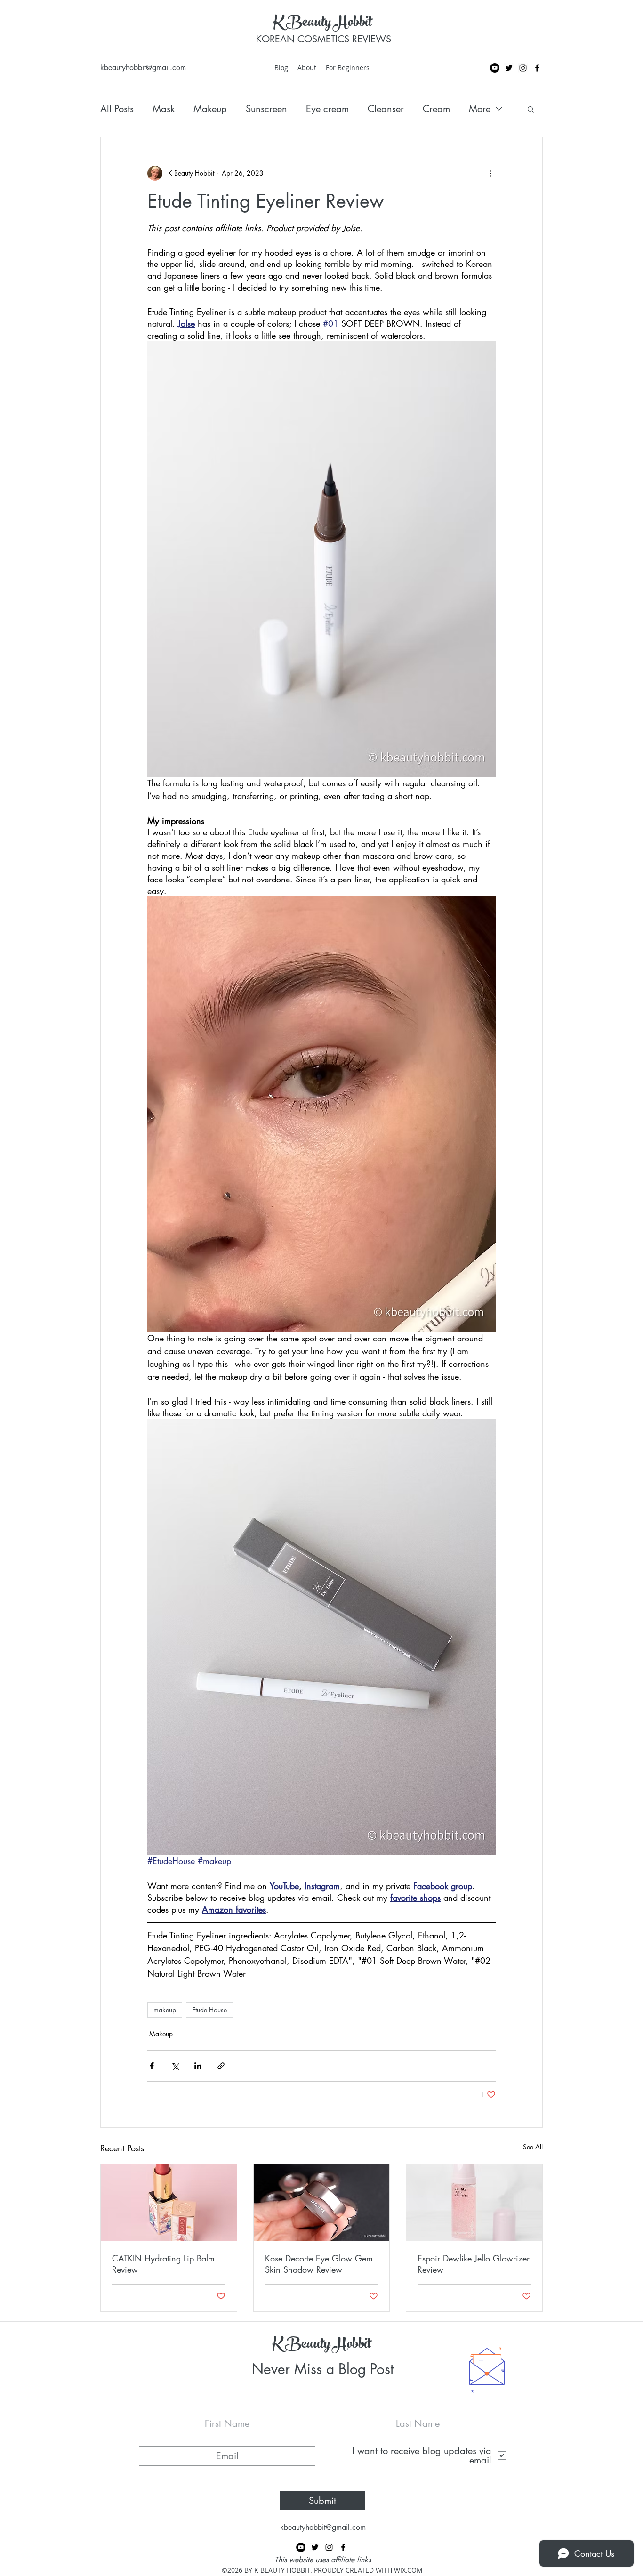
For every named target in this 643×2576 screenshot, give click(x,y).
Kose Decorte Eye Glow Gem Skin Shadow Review (319, 2264)
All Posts (117, 109)
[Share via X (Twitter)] (175, 2066)
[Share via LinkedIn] (198, 2066)
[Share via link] (221, 2066)
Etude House (209, 2010)
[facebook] (537, 68)
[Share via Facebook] (152, 2066)
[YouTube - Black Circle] (495, 68)
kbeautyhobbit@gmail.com (143, 68)
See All (533, 2147)
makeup (165, 2010)
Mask (164, 109)
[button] (531, 109)
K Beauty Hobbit (322, 24)
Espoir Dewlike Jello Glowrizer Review (474, 2264)
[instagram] (523, 68)
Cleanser (386, 109)
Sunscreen (266, 109)
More (480, 109)
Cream (436, 109)
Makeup (210, 109)
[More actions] (490, 173)
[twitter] (509, 68)
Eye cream (327, 109)
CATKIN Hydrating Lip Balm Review (163, 2264)
